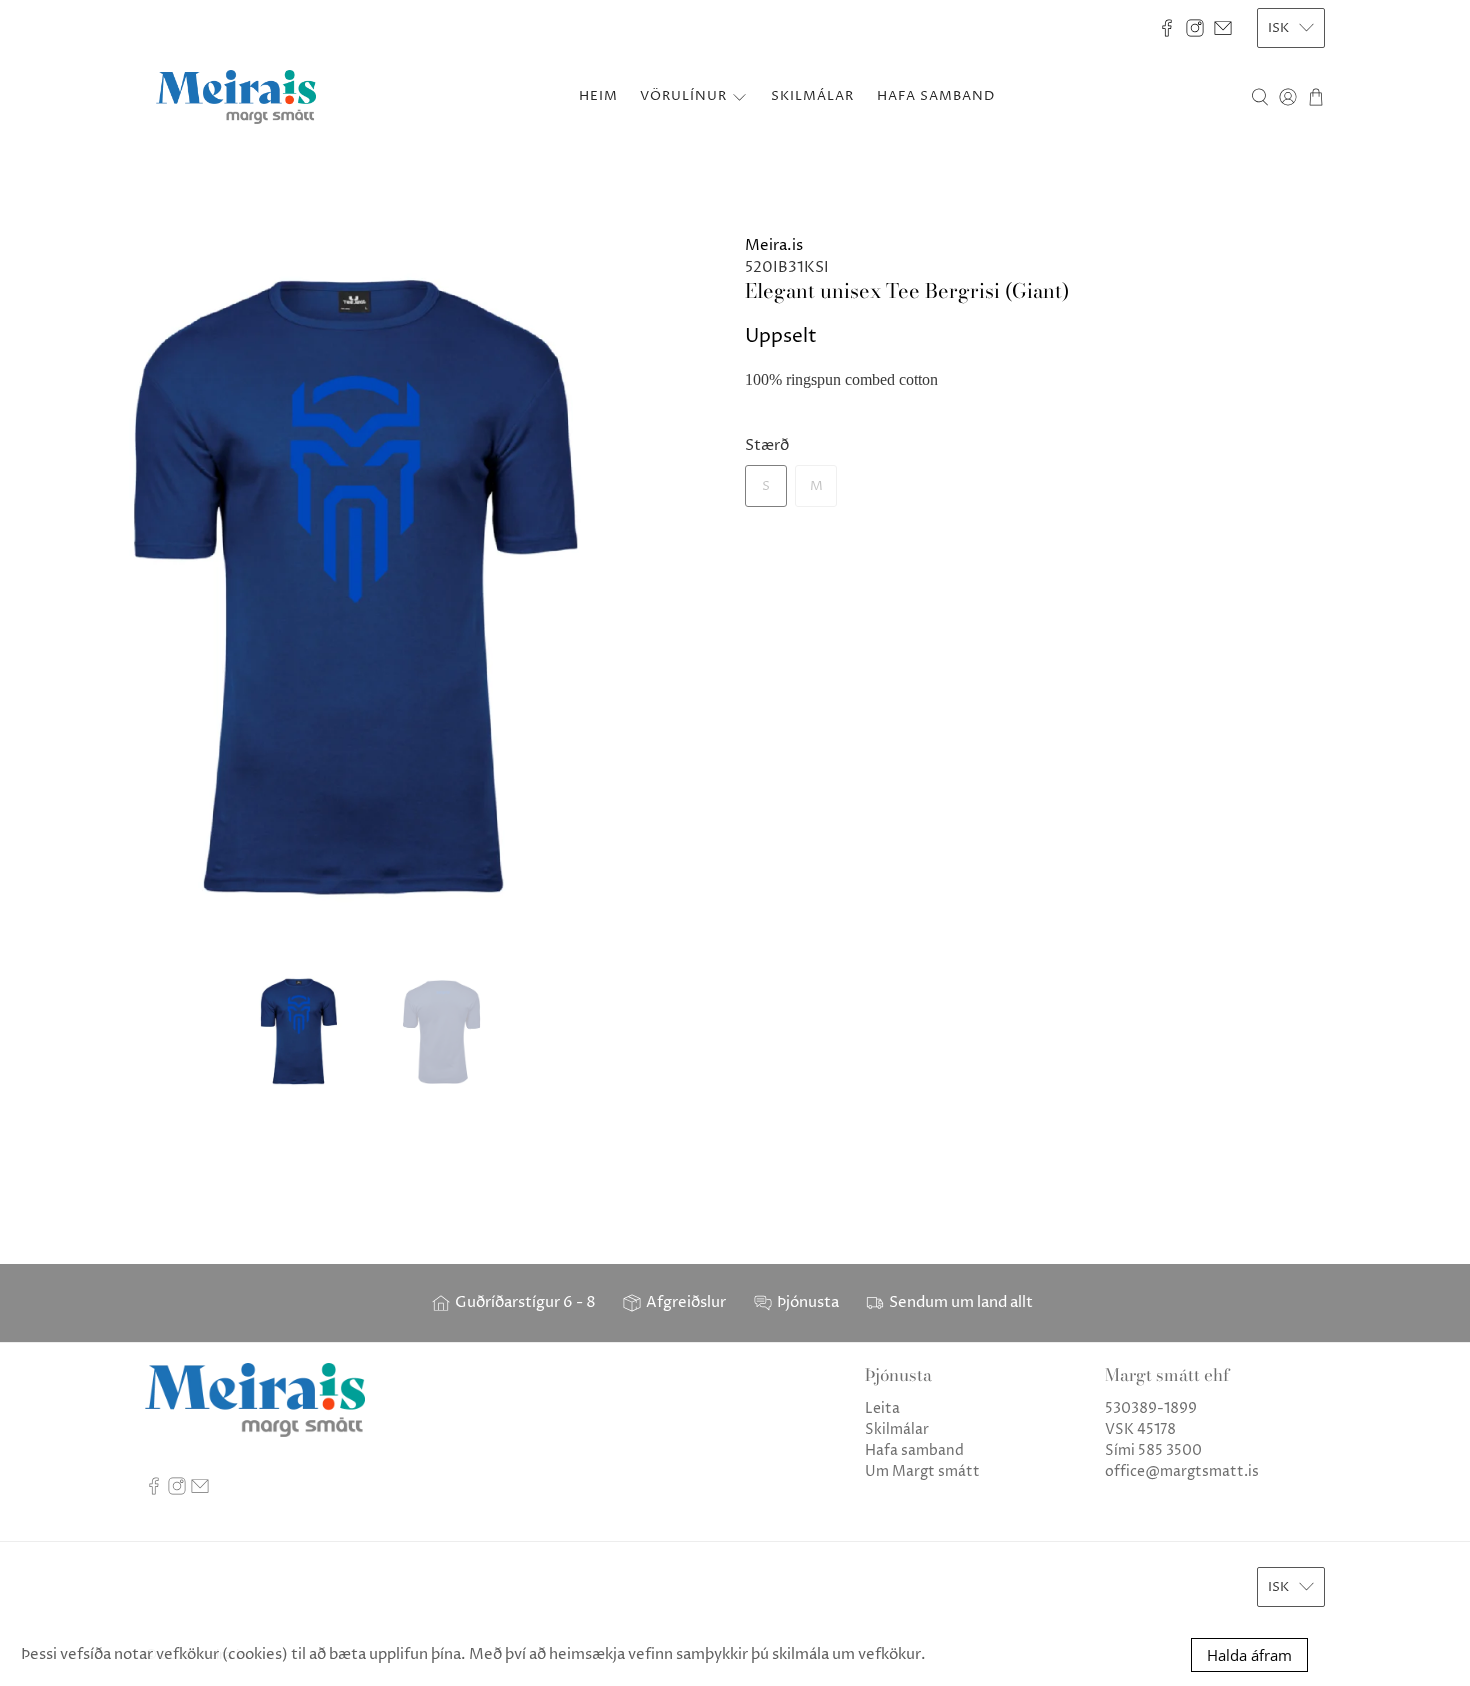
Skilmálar (897, 1429)
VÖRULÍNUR (683, 96)
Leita (882, 1408)
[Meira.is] (236, 97)
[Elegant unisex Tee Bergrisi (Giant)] (367, 593)
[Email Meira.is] (1223, 28)
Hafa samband (914, 1450)
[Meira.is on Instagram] (1195, 28)
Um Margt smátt (922, 1471)
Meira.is (774, 245)
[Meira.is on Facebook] (1167, 28)
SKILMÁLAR (812, 96)
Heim (598, 96)
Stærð (767, 445)
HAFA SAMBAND (936, 96)
